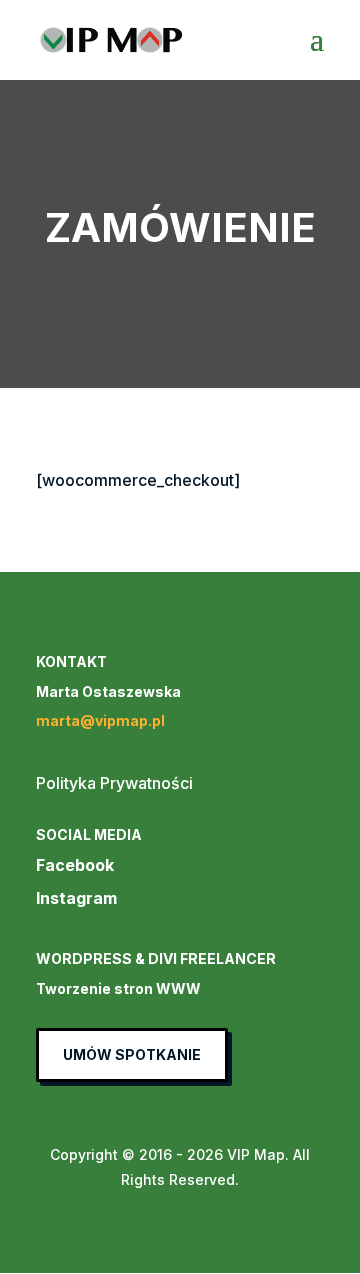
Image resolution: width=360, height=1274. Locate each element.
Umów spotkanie (132, 1054)
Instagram (76, 898)
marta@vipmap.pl (100, 720)
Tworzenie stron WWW (118, 988)
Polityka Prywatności (114, 783)
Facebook (75, 865)
